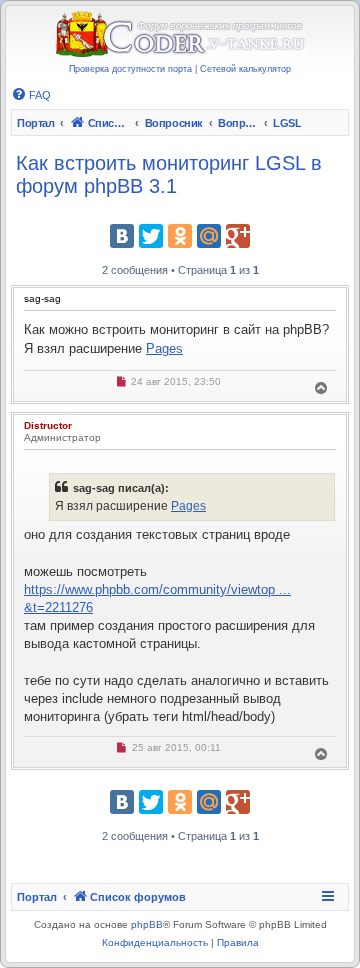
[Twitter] (151, 236)
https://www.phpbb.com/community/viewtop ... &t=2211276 (157, 598)
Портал (36, 123)
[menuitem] (31, 95)
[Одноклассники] (180, 236)
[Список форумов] (180, 35)
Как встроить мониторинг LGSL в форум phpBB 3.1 (169, 174)
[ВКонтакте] (122, 236)
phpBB (147, 924)
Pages (164, 348)
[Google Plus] (238, 236)
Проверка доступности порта (130, 69)
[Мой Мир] (209, 236)
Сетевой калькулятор (245, 69)
